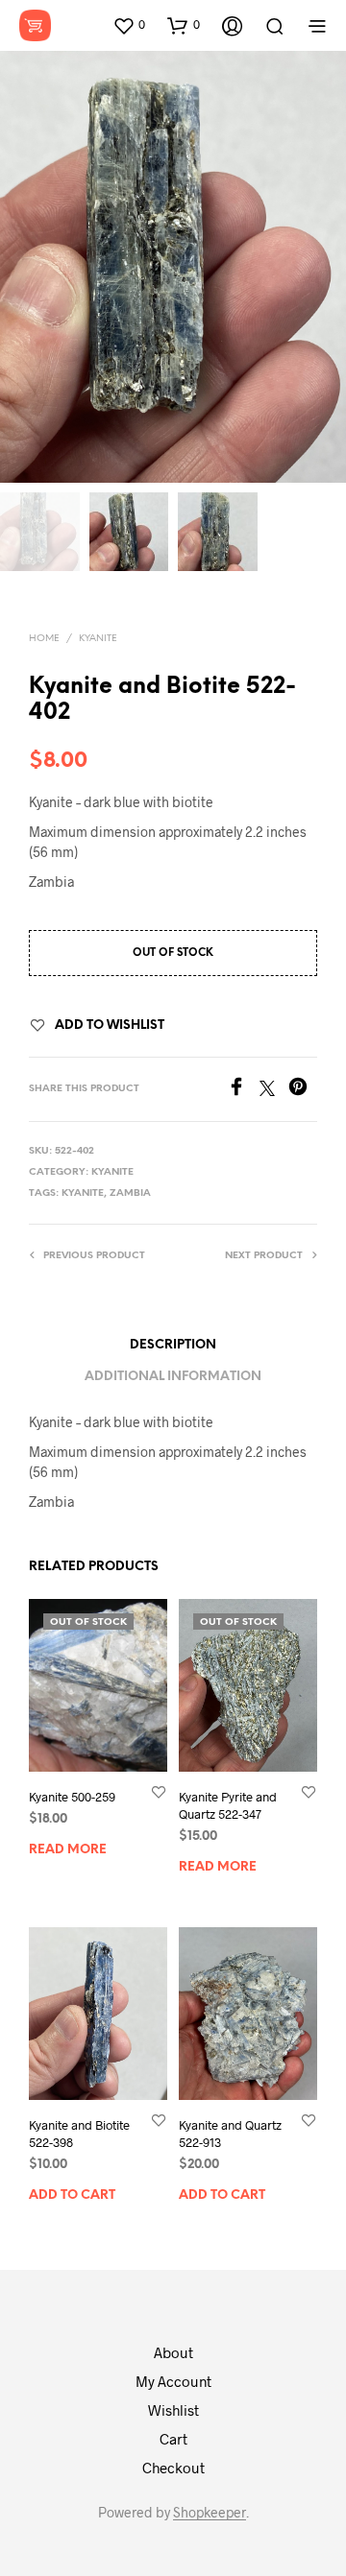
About (173, 2352)
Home (44, 639)
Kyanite (98, 639)
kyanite (83, 1193)
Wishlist (173, 2410)
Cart (173, 2439)
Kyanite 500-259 (72, 1797)
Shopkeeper (210, 2513)
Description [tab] (173, 1345)
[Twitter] (274, 1090)
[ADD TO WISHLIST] (159, 1791)
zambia (130, 1193)
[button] (129, 25)
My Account (173, 2381)
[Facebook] (243, 1090)
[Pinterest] (303, 1090)
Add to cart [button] (72, 2196)
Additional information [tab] (173, 1377)
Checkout (173, 2468)
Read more (68, 1850)
